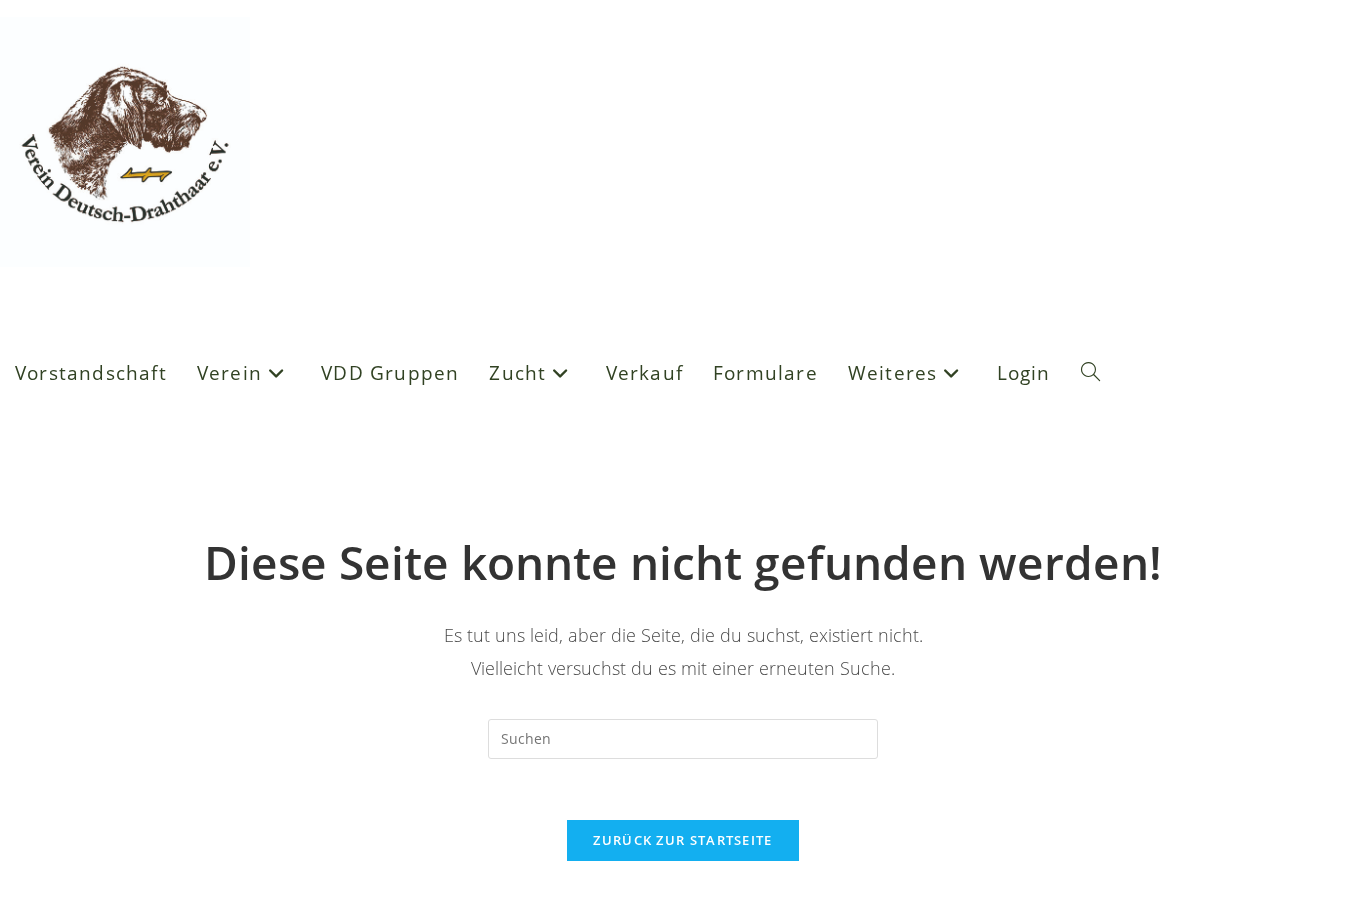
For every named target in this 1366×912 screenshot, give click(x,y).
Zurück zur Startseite (682, 840)
